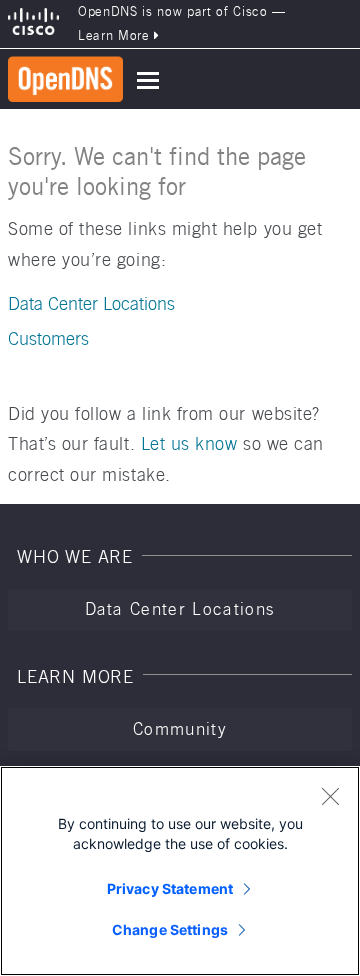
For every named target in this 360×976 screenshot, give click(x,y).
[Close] (330, 796)
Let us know (189, 443)
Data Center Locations (91, 303)
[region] (180, 871)
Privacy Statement (170, 888)
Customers (48, 338)
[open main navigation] (148, 80)
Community (180, 729)
